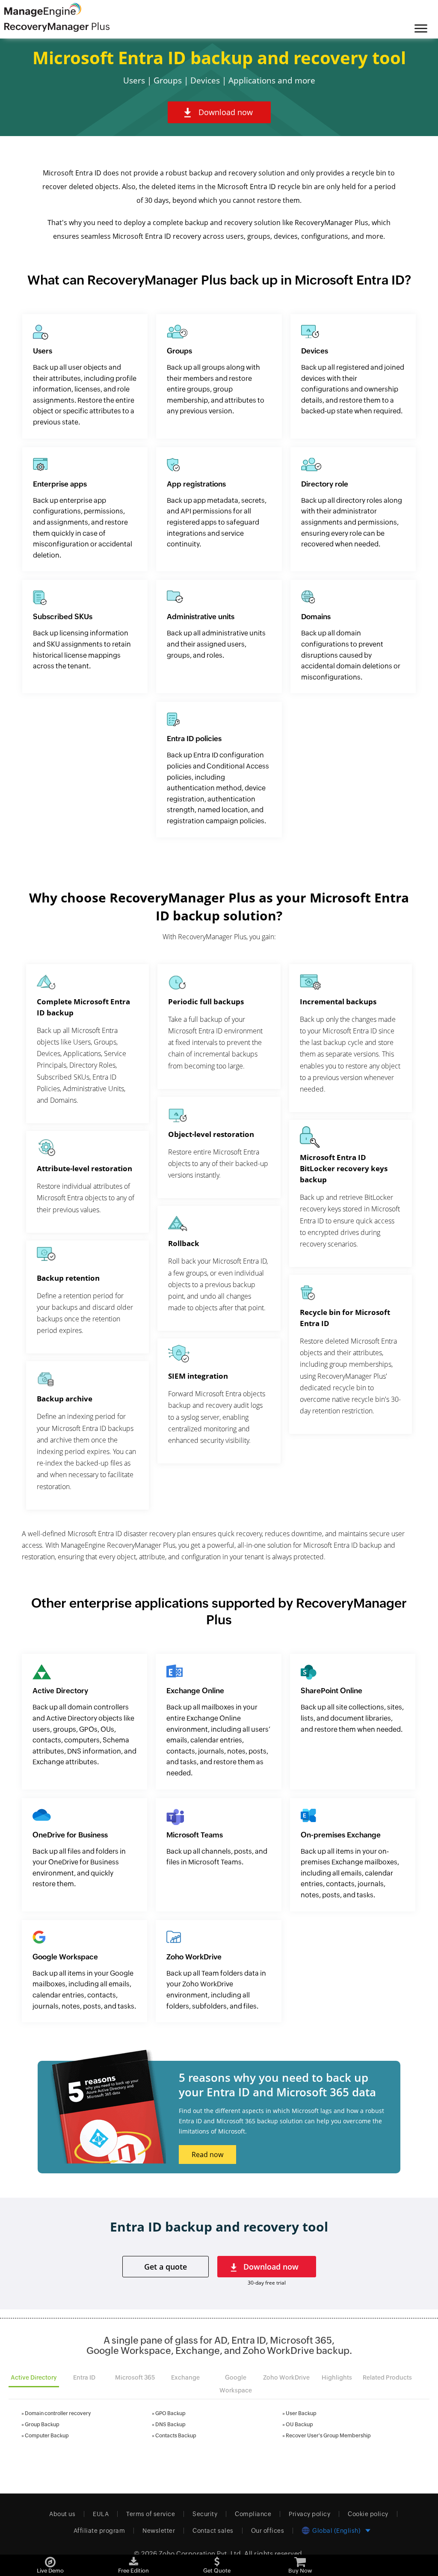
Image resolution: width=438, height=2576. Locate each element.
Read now (207, 2155)
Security (205, 2514)
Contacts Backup (176, 2436)
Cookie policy (368, 2514)
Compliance (253, 2514)
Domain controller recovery (58, 2413)
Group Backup (42, 2425)
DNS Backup (170, 2425)
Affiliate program (99, 2531)
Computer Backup (47, 2436)
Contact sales (213, 2531)
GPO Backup (170, 2413)
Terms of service (151, 2514)
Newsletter (159, 2531)
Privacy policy (309, 2514)
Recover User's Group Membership (328, 2436)
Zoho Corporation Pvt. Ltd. (201, 2554)
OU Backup (299, 2425)
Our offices (268, 2531)
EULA (101, 2514)
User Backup (301, 2413)
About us (62, 2514)
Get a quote (166, 2267)
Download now (226, 112)
